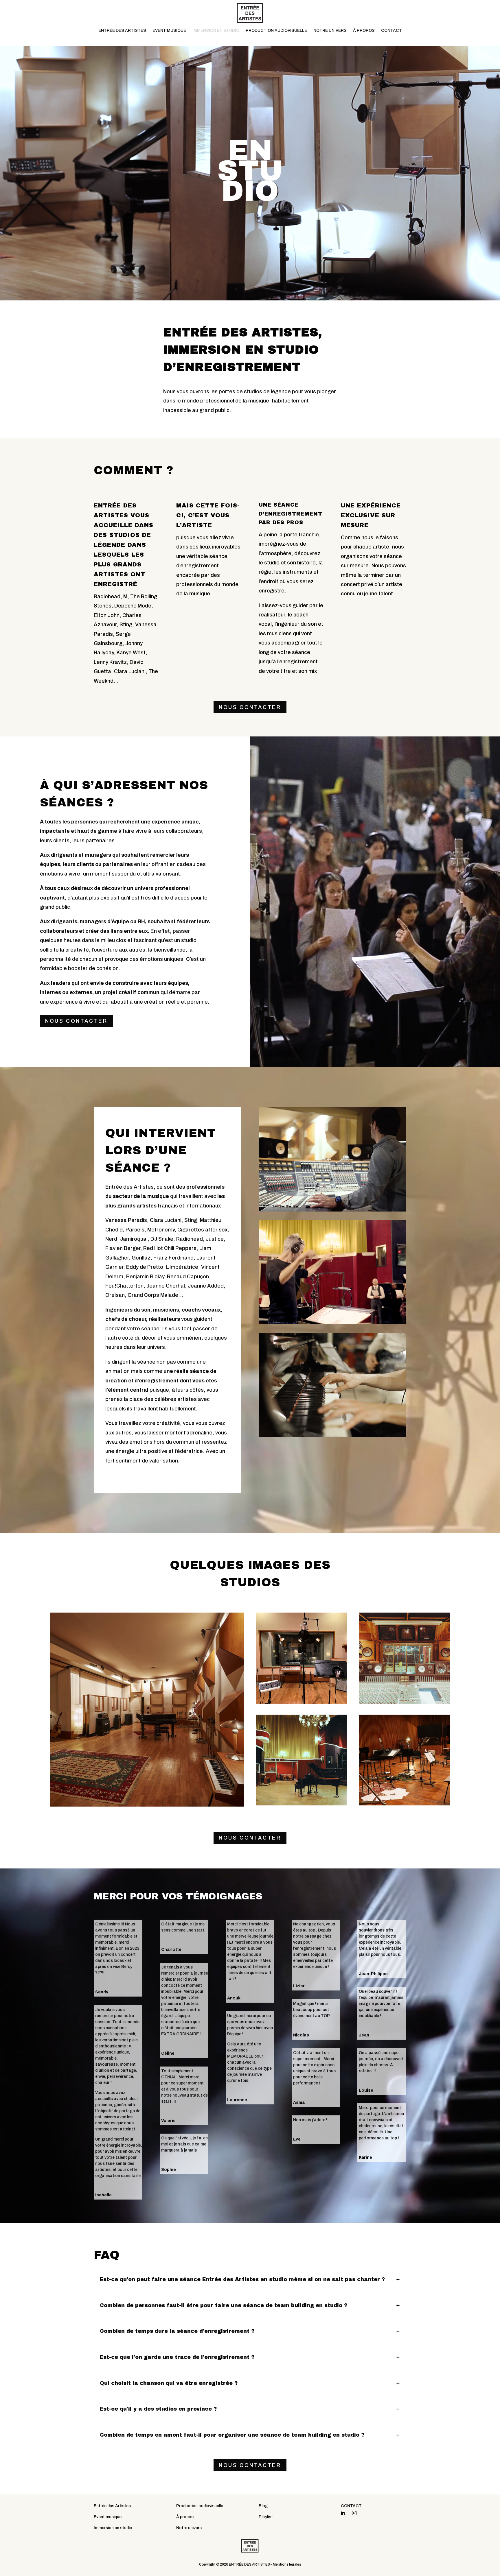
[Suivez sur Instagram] (354, 2513)
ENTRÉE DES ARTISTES (122, 31)
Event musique (108, 2517)
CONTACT (391, 31)
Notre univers (189, 2528)
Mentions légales (287, 2564)
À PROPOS (364, 31)
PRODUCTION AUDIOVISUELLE (276, 31)
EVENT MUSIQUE (169, 31)
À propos (185, 2517)
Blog (263, 2506)
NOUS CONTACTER (250, 707)
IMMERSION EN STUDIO (216, 31)
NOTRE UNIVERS (330, 31)
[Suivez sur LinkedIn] (343, 2513)
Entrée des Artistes (112, 2506)
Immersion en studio (113, 2528)
